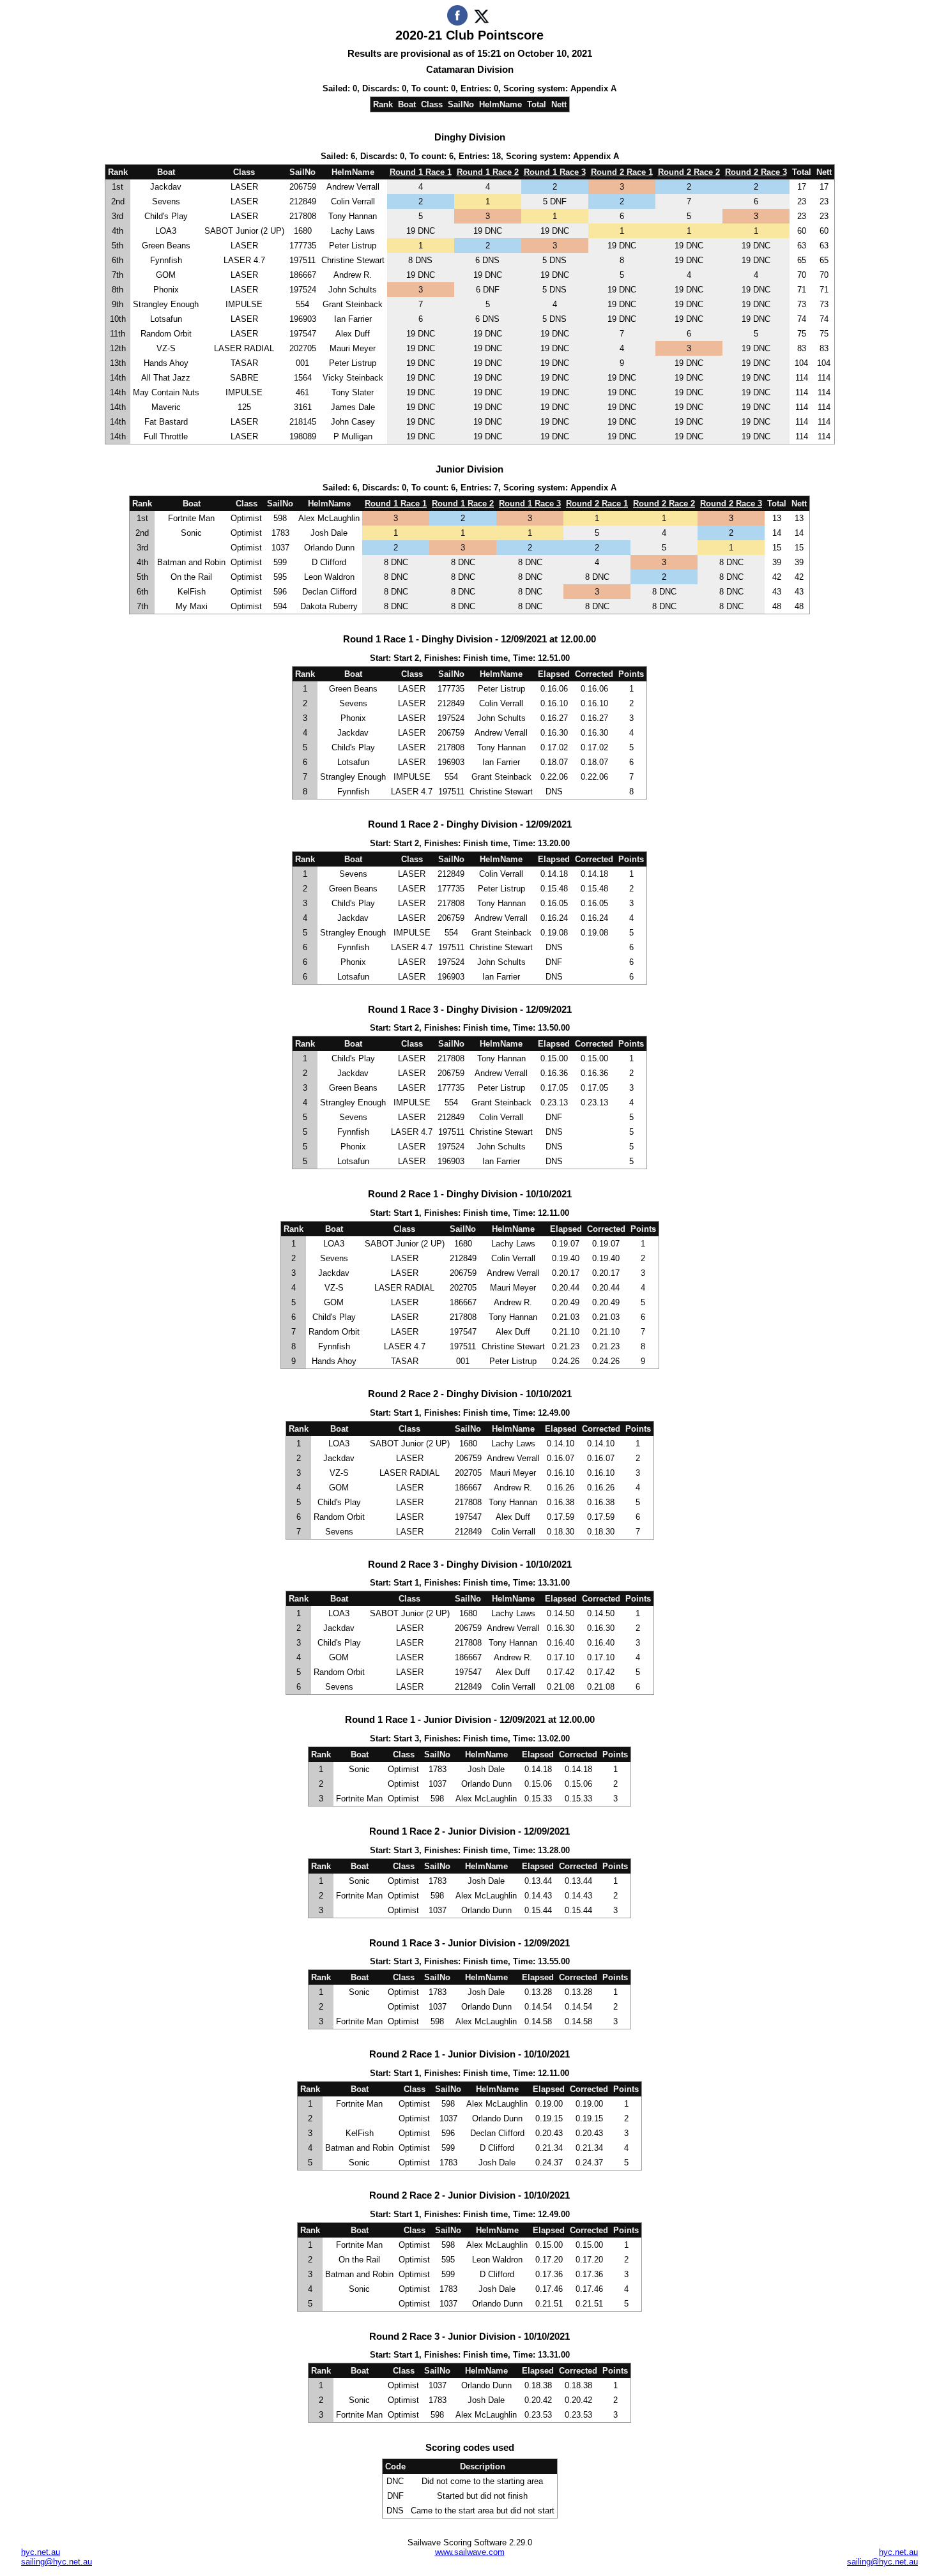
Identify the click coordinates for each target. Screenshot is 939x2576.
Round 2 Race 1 (622, 172)
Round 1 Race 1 (421, 172)
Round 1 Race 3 (555, 172)
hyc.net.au (41, 2552)
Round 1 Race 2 (488, 172)
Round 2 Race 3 (756, 172)
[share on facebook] (457, 23)
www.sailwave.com (470, 2552)
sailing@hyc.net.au (57, 2562)
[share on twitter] (481, 23)
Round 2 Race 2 (689, 172)
